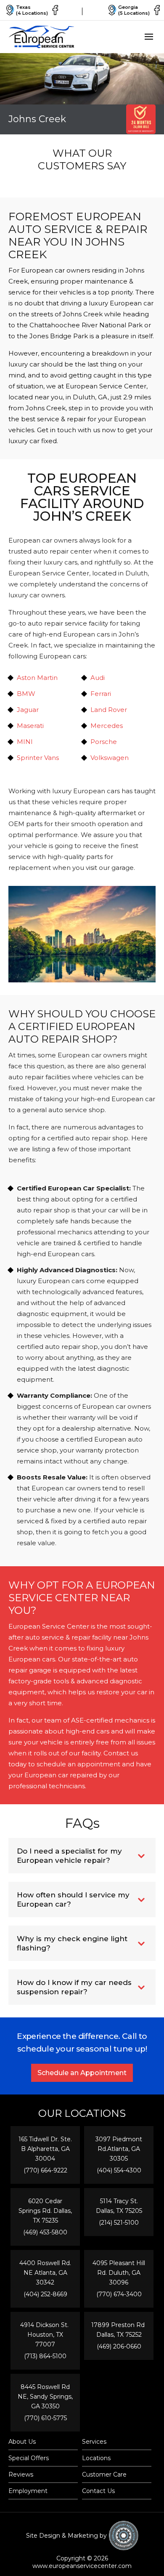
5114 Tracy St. (119, 2201)
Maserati (30, 726)
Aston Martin (37, 678)
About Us (22, 2442)
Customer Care (104, 2474)
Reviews (21, 2474)
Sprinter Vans (38, 758)
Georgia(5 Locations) (134, 10)
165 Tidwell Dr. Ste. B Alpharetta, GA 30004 (45, 2149)
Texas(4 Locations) (32, 10)
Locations (96, 2458)
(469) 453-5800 (45, 2232)
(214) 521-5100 (119, 2223)
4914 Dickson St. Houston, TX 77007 (45, 2335)
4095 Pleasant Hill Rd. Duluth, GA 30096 (119, 2273)
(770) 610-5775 (45, 2418)
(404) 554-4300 (119, 2170)
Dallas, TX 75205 (119, 2211)
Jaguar (28, 710)
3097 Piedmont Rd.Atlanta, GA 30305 (119, 2149)
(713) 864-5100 (45, 2356)
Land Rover (109, 710)
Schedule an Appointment (82, 2073)
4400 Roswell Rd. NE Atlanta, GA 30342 (45, 2273)
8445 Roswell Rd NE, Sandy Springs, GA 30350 (45, 2397)
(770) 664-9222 (45, 2170)
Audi (98, 678)
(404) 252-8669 (45, 2294)
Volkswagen (110, 758)
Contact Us (98, 2491)
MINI (25, 742)
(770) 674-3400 (119, 2294)
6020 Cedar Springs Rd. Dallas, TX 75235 (45, 2211)
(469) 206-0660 (119, 2346)
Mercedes (107, 726)
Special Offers (29, 2458)
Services (94, 2442)
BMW (26, 694)
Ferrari (101, 694)
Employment (28, 2491)
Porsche (104, 742)
